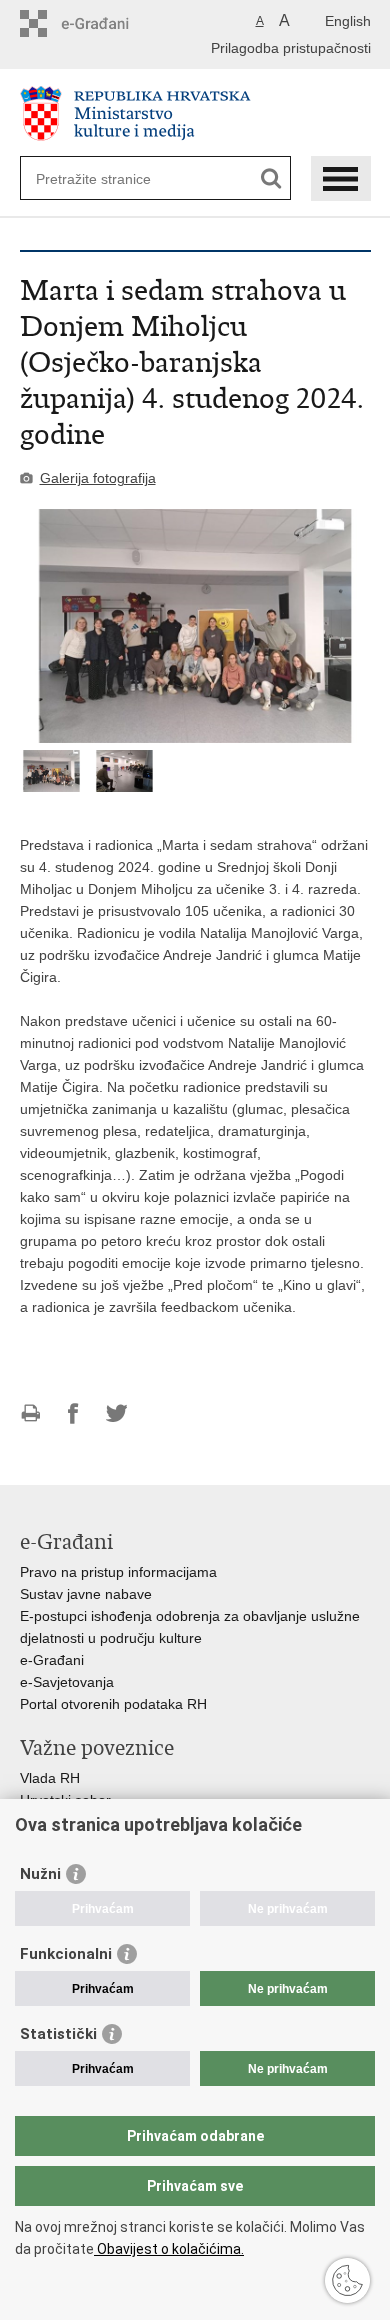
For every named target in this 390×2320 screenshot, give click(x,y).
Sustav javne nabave (86, 1594)
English (348, 21)
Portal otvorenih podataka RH (113, 1704)
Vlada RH (50, 1778)
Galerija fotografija (98, 478)
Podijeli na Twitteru (116, 1413)
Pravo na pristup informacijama (118, 1572)
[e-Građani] (105, 23)
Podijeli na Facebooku (73, 1413)
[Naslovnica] (195, 113)
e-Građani (52, 1660)
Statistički (58, 2034)
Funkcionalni (66, 1954)
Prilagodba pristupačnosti (291, 48)
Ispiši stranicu (30, 1413)
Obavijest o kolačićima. (169, 2249)
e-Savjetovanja (67, 1682)
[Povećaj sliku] (195, 626)
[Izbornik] (341, 178)
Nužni (40, 1874)
